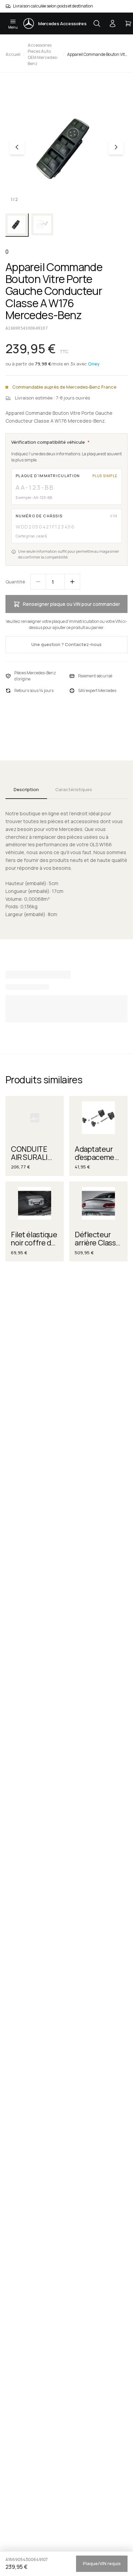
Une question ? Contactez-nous (66, 644)
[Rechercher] (97, 23)
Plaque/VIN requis (102, 2563)
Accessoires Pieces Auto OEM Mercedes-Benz (43, 54)
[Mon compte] (113, 23)
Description (26, 789)
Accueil (13, 54)
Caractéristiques (74, 789)
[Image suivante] (116, 147)
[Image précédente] (17, 147)
